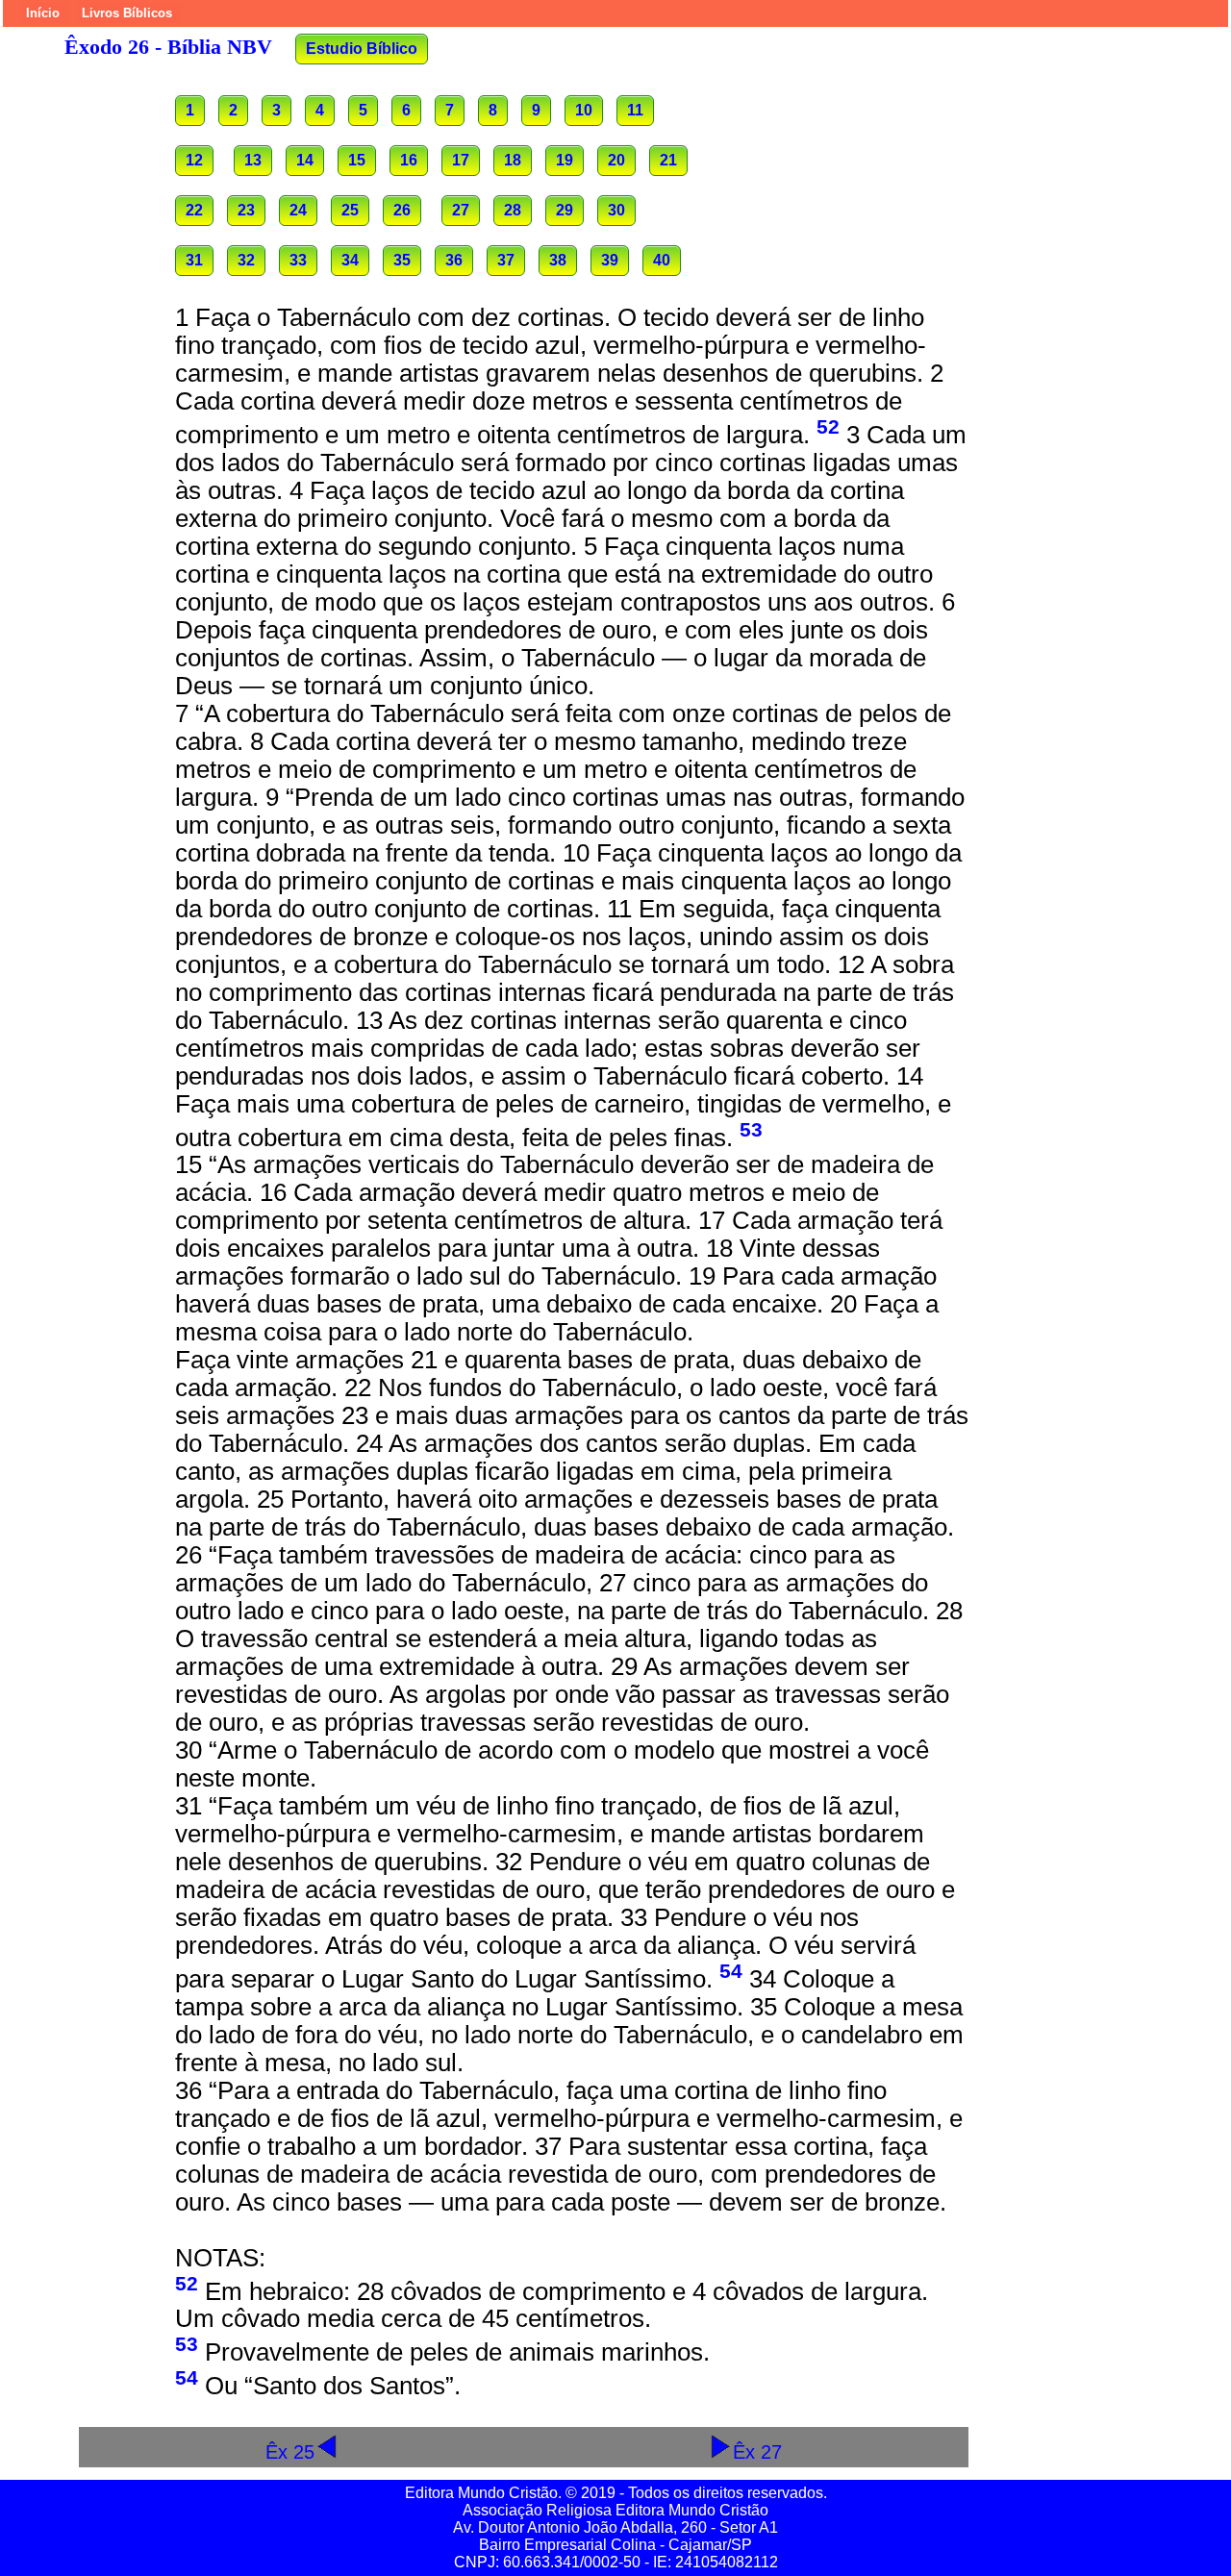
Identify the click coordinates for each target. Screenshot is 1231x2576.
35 (402, 260)
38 (558, 260)
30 (616, 210)
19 (565, 160)
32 (246, 260)
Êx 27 (757, 2451)
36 (454, 260)
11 (635, 110)
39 (610, 260)
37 (506, 260)
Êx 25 (290, 2451)
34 (350, 260)
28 (513, 210)
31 (194, 260)
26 (402, 210)
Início (43, 13)
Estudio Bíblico (362, 49)
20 (616, 160)
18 (513, 160)
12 (194, 160)
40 (662, 260)
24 (298, 210)
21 (668, 160)
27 (461, 210)
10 (584, 110)
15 (357, 160)
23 (246, 210)
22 (194, 210)
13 (253, 160)
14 (305, 160)
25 (350, 210)
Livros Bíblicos (127, 13)
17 (461, 160)
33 (298, 260)
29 (565, 210)
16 (409, 160)
